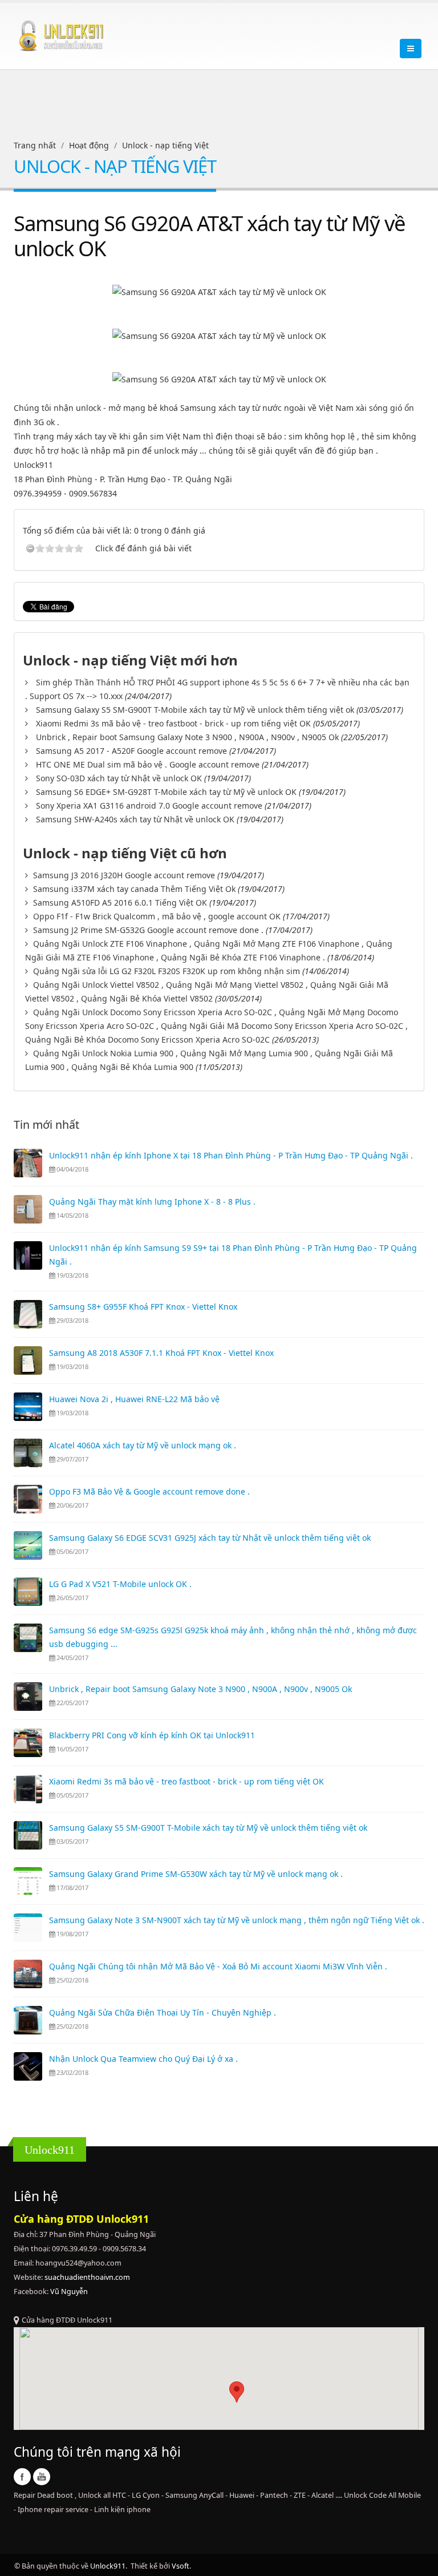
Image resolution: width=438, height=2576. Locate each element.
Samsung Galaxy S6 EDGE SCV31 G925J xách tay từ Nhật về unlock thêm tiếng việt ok (210, 1538)
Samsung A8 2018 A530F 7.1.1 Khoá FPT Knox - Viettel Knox (161, 1353)
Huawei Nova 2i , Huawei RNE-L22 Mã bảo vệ (134, 1399)
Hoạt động (89, 145)
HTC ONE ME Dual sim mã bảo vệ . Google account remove (148, 764)
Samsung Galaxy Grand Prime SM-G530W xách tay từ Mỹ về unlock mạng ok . (196, 1874)
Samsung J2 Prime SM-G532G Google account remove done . (148, 930)
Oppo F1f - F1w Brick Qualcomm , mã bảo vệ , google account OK (157, 916)
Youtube (42, 2477)
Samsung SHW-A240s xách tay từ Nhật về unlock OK (135, 819)
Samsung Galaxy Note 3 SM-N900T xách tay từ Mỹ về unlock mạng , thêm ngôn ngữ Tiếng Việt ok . (237, 1920)
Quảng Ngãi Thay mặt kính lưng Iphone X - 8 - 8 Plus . (152, 1202)
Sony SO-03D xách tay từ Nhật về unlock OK (119, 778)
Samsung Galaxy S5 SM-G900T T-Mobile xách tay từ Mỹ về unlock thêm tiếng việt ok (195, 710)
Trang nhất (35, 145)
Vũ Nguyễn (69, 2292)
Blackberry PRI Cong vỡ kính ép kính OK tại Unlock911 (152, 1735)
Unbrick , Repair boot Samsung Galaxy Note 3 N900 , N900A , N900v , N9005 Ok (187, 737)
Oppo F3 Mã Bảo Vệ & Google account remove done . (149, 1491)
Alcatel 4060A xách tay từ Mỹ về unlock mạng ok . (143, 1445)
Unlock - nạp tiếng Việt (165, 145)
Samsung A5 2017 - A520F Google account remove (131, 751)
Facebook (22, 2477)
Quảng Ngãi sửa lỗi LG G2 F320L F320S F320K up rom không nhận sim (167, 971)
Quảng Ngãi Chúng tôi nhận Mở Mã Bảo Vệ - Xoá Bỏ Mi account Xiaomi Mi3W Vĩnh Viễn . (218, 1966)
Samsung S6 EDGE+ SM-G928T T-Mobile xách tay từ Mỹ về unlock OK (166, 792)
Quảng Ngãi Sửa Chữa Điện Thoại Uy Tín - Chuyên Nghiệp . (163, 2012)
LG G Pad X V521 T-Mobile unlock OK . (120, 1584)
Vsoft (181, 2566)
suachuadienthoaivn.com (87, 2277)
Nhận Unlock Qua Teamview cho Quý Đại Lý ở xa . (143, 2059)
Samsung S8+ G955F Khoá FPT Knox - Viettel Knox (143, 1307)
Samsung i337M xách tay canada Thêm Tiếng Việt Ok (134, 889)
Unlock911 (108, 2566)
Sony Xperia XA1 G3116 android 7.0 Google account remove (149, 805)
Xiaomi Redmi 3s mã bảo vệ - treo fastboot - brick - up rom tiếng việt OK (173, 723)
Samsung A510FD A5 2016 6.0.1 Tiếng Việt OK (120, 903)
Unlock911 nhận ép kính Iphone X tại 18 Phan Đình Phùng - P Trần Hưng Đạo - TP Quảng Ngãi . (231, 1155)
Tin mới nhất (46, 1125)
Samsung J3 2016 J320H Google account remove (124, 875)
